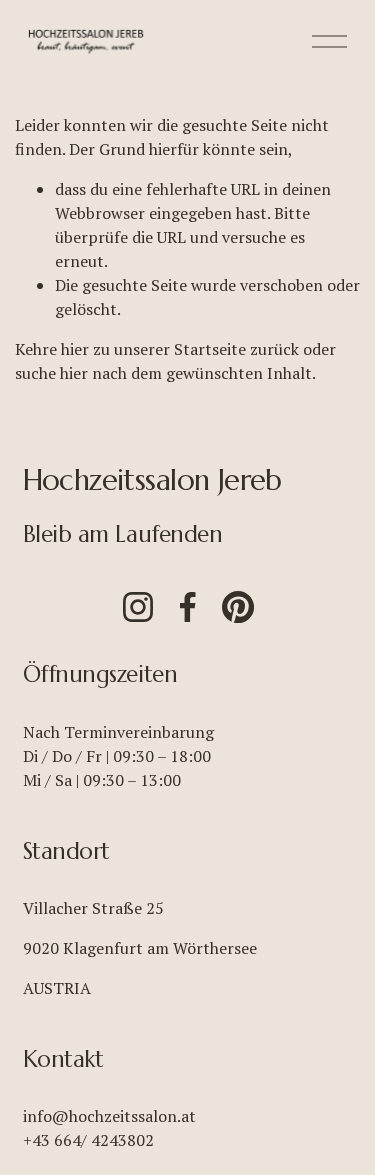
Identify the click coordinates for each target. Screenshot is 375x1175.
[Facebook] (188, 607)
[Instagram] (138, 607)
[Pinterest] (238, 607)
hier (75, 349)
